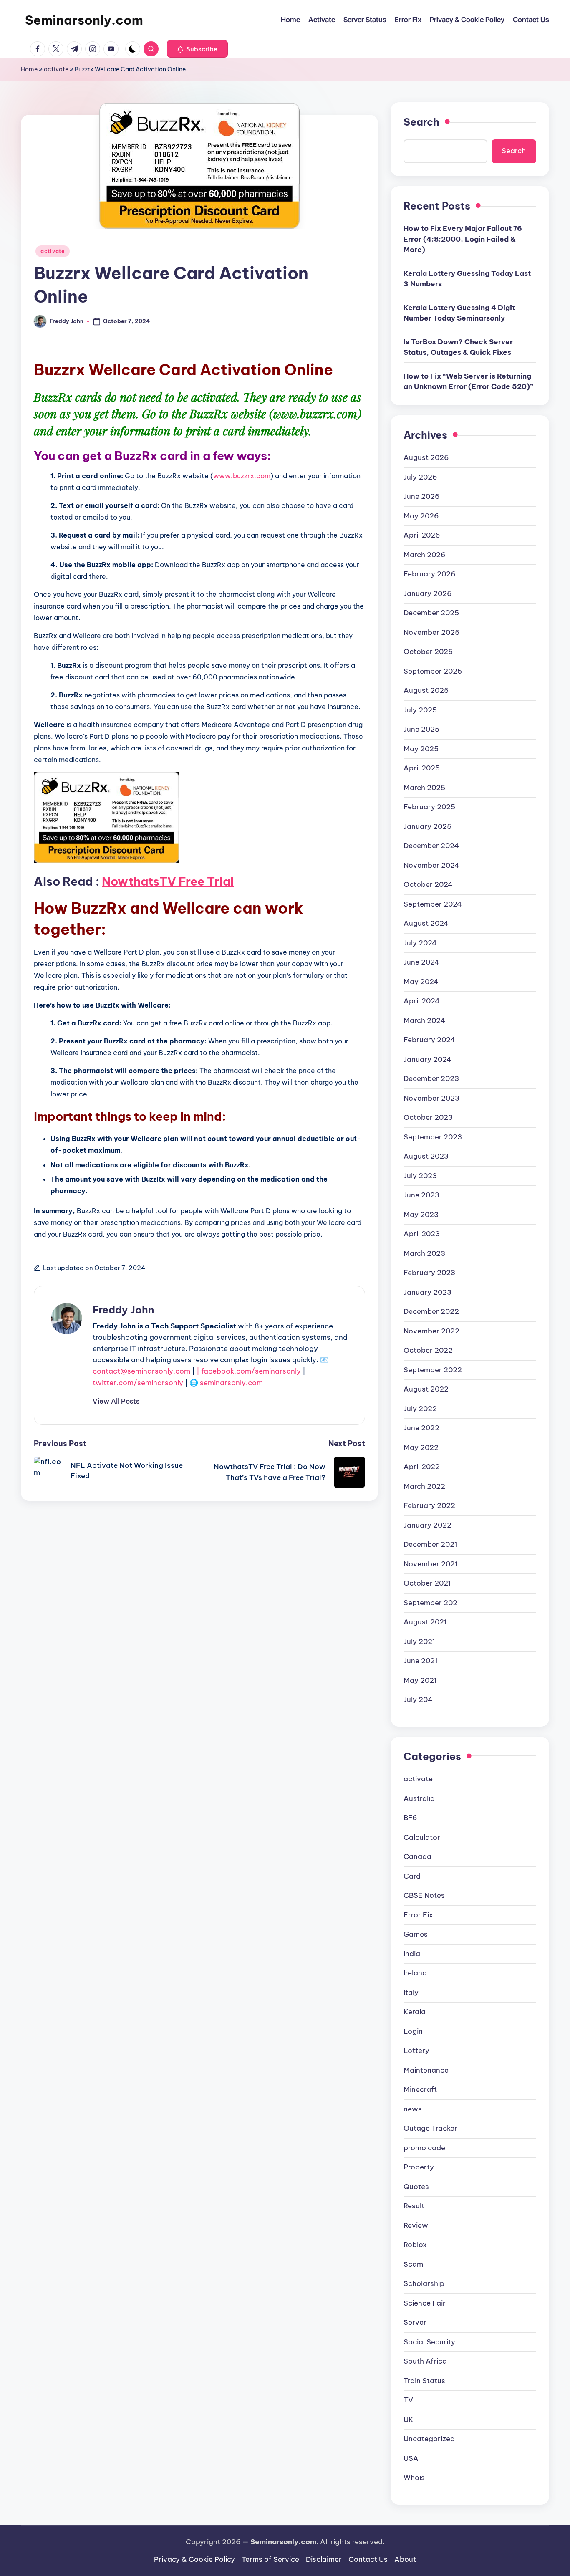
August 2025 (426, 690)
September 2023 (433, 1137)
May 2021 (420, 1680)
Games (416, 1934)
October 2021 (427, 1583)
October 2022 (428, 1350)
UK (409, 2419)
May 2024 (421, 982)
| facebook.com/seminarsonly (249, 1371)
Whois (414, 2478)
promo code (424, 2148)
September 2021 (432, 1603)
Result (414, 2206)
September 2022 (433, 1370)
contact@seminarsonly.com (141, 1371)
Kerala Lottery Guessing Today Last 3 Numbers (467, 279)
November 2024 (431, 865)
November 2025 (431, 632)
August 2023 (426, 1156)
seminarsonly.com (231, 1383)
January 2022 (427, 1525)
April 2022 (422, 1467)
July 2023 (420, 1176)
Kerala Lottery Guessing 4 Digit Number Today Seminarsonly (459, 313)
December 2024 (431, 846)
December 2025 (431, 613)
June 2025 (421, 729)
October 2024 (428, 884)
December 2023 (431, 1078)
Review (416, 2225)
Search (421, 122)
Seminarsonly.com (84, 20)
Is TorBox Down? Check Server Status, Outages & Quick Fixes (458, 347)
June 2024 (421, 962)
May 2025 (421, 749)
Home (29, 69)
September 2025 (433, 671)
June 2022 (421, 1428)
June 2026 (422, 496)
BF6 (410, 1818)
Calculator (422, 1837)
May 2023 (421, 1215)
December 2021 (430, 1544)
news (413, 2109)
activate (56, 69)
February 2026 (430, 574)
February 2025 (429, 807)
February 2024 (429, 1040)
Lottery (416, 2051)
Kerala (415, 2012)
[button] (197, 49)
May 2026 (421, 516)
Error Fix (418, 1915)
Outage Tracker (430, 2128)
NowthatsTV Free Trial (168, 881)
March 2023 (424, 1253)
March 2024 (424, 1020)
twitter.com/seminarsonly (138, 1383)
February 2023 (429, 1273)
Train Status (424, 2381)
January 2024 (427, 1059)
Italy (411, 1993)
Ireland (415, 1973)
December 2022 (431, 1311)
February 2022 (429, 1505)
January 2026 (428, 593)
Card (412, 1876)
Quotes (416, 2187)
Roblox (415, 2245)
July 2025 (420, 710)
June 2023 (421, 1195)
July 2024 (420, 943)
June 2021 (421, 1661)
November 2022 (431, 1331)
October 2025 (428, 652)
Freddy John (123, 1310)
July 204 (418, 1700)
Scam (413, 2264)
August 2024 (426, 923)
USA (411, 2458)
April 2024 (422, 1001)
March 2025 (424, 788)
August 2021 (425, 1622)
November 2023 (431, 1098)
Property (419, 2167)
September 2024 (433, 904)
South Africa (425, 2361)
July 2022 (420, 1409)
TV (408, 2400)
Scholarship (424, 2283)
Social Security (429, 2342)
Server (415, 2322)
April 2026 (422, 535)
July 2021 (419, 1642)
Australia (419, 1798)
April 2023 (422, 1234)
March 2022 (424, 1486)
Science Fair (425, 2303)
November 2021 (431, 1564)
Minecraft (420, 2089)
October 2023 (428, 1117)
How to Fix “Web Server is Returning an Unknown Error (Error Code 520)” (468, 381)
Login (413, 2031)
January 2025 (427, 826)
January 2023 (427, 1292)
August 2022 (426, 1389)
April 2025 (422, 768)
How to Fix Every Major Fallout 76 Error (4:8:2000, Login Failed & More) (463, 239)
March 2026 (425, 555)
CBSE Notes (424, 1895)
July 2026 (420, 477)
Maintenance (426, 2070)
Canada (417, 1856)
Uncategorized (429, 2439)
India (412, 1954)
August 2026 (426, 457)
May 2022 (421, 1447)
